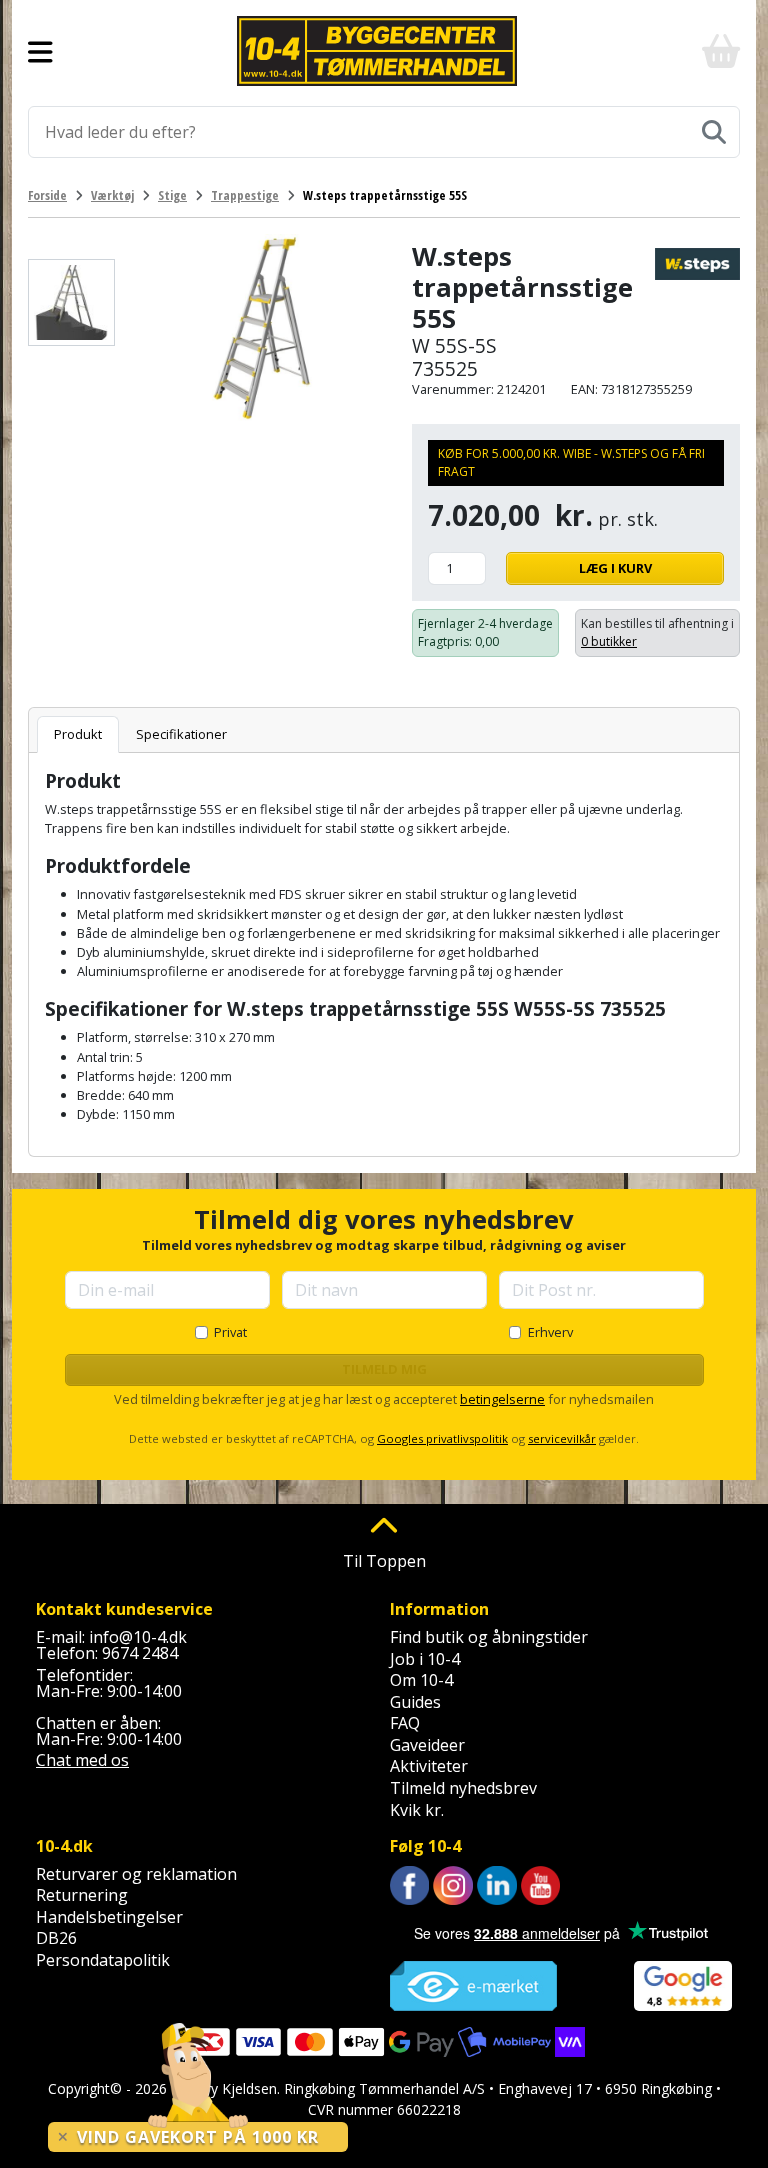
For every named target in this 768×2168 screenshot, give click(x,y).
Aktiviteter (429, 1766)
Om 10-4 (421, 1680)
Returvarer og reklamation (136, 1874)
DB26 (56, 1938)
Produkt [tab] (78, 734)
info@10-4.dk (138, 1637)
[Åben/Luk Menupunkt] (40, 51)
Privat (230, 1332)
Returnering (82, 1895)
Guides (415, 1702)
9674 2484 (140, 1653)
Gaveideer (427, 1745)
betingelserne (502, 1399)
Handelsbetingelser (109, 1917)
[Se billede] (71, 302)
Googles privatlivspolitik (442, 1438)
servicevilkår (562, 1438)
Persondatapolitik (103, 1960)
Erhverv (550, 1332)
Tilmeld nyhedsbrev (463, 1788)
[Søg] (714, 132)
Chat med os (82, 1760)
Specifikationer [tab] (181, 734)
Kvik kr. (417, 1810)
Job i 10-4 (425, 1659)
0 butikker (609, 641)
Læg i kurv (615, 568)
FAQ (405, 1723)
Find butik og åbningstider (489, 1637)
